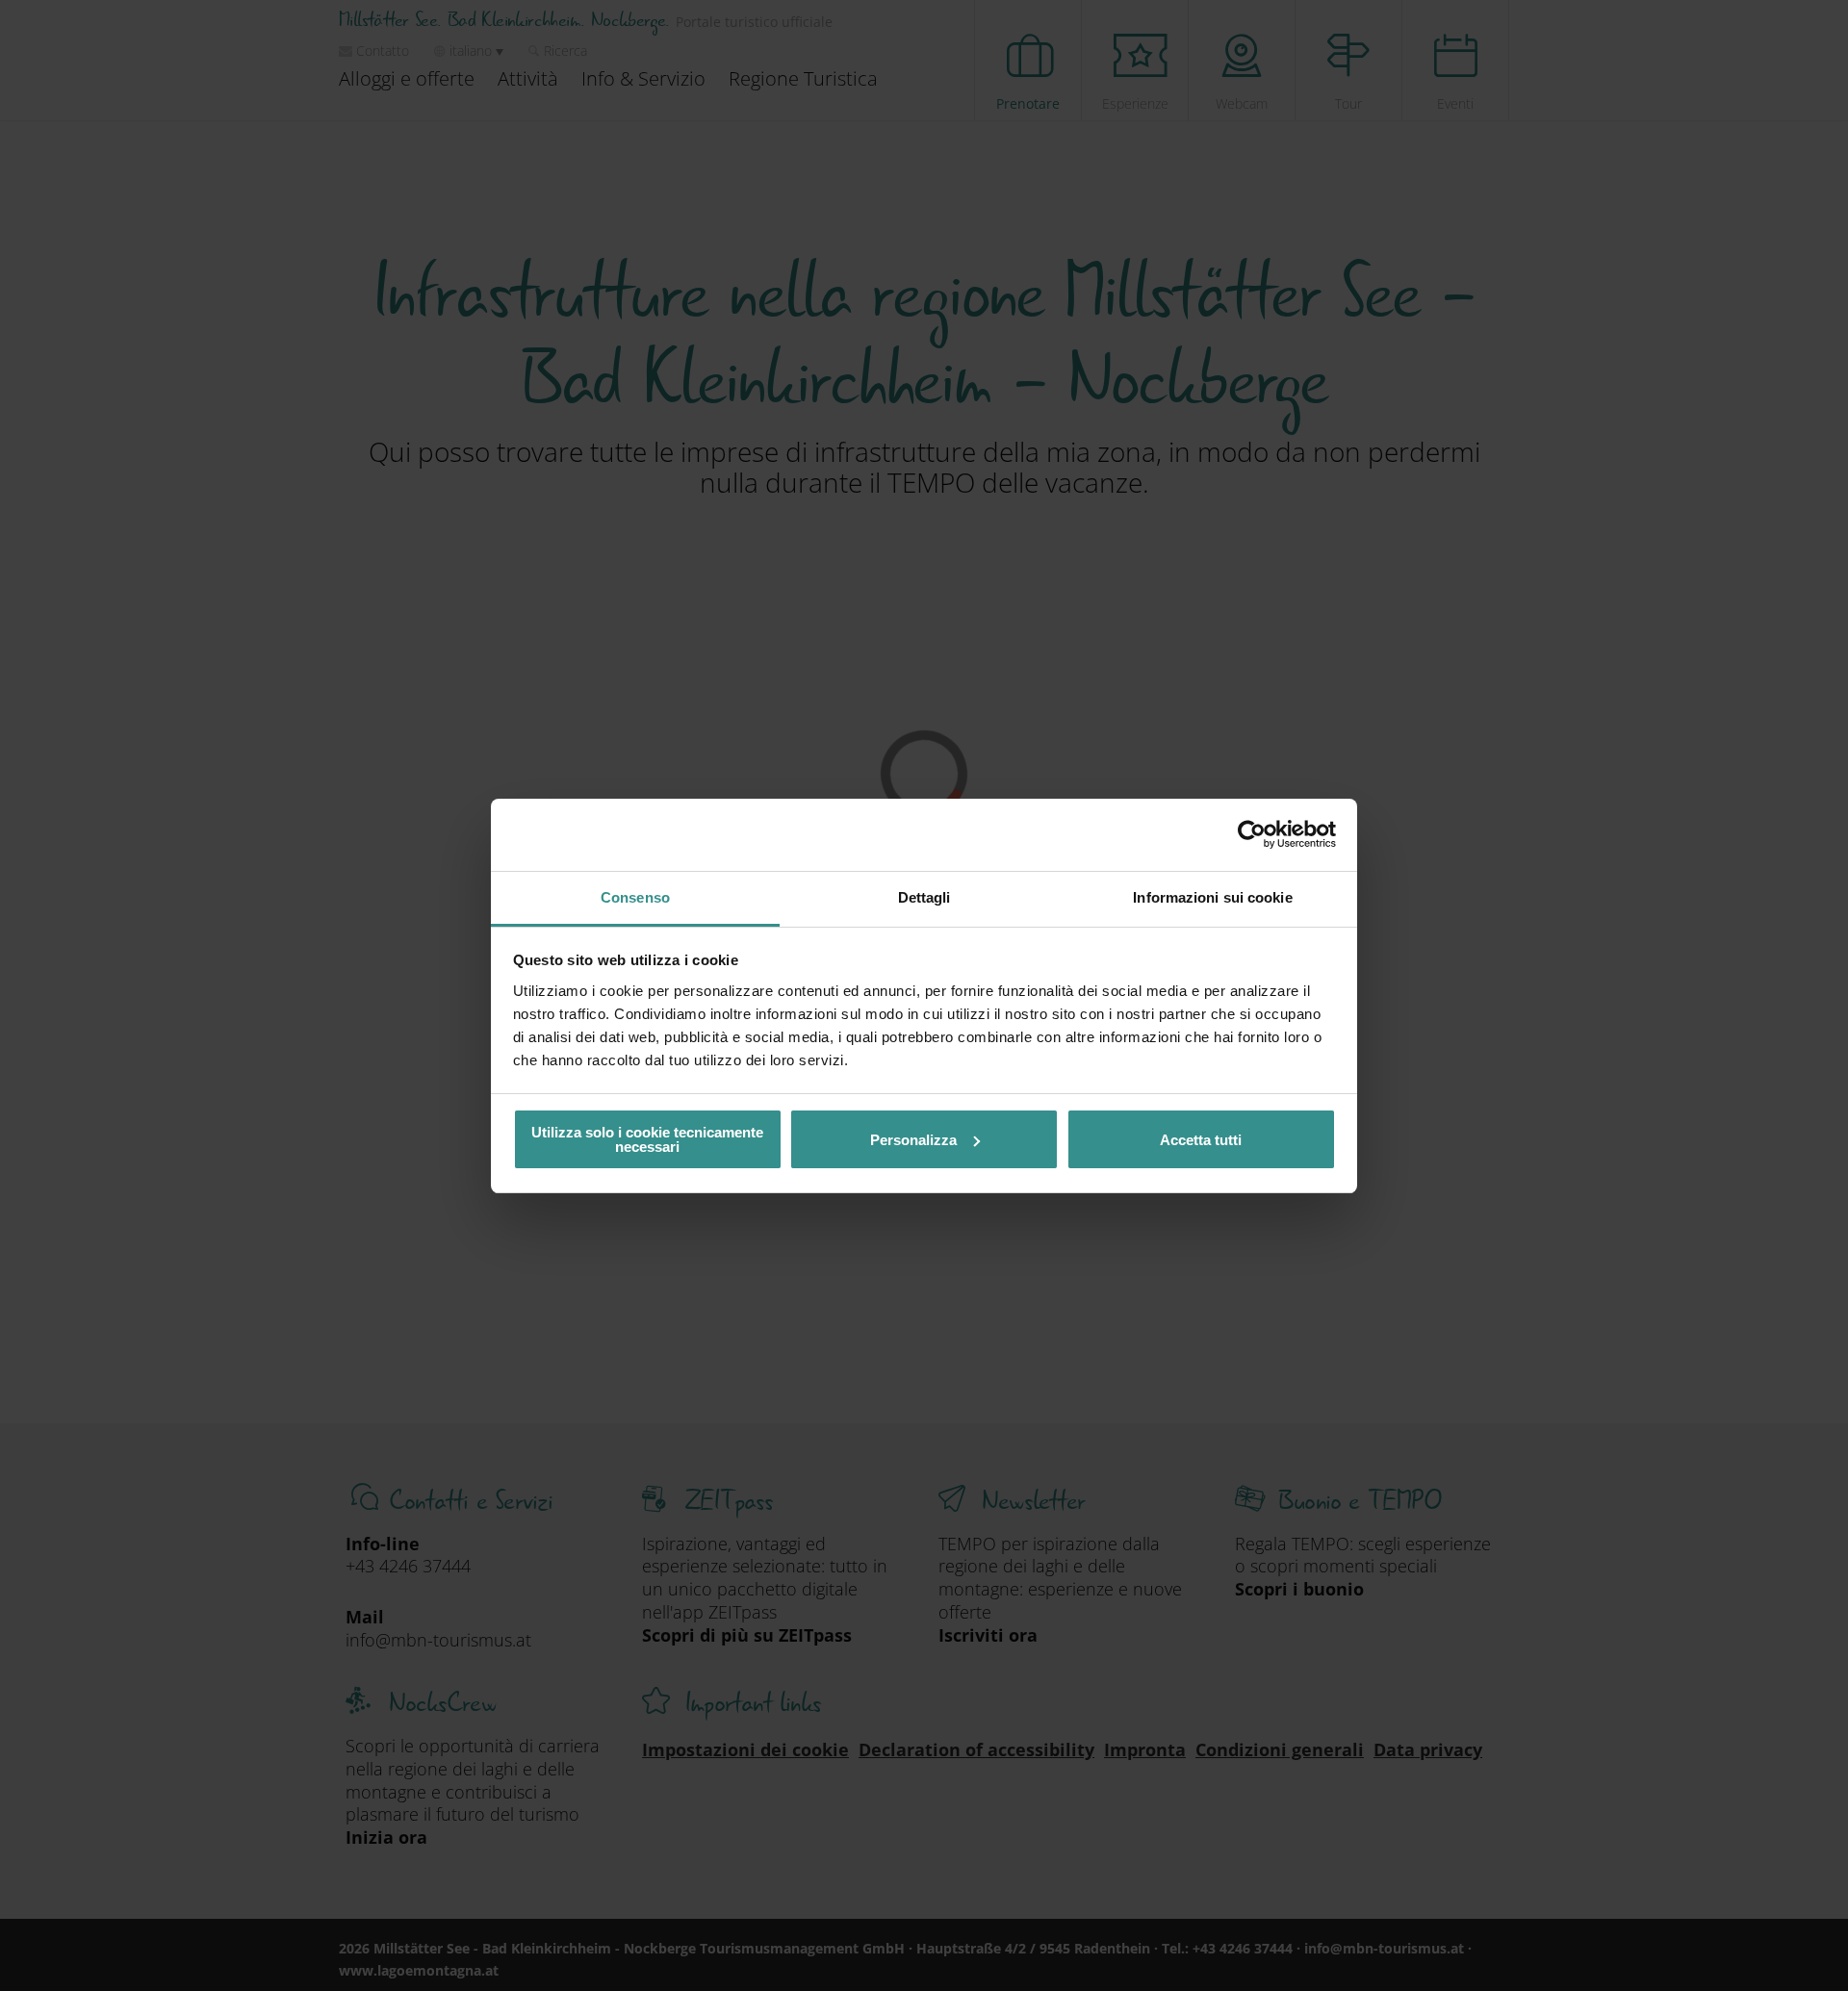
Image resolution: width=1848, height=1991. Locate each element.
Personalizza (913, 1140)
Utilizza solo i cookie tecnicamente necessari (647, 1139)
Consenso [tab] (635, 897)
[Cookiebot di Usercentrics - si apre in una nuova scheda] (1252, 834)
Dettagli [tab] (924, 897)
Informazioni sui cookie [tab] (1212, 897)
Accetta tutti (1201, 1140)
